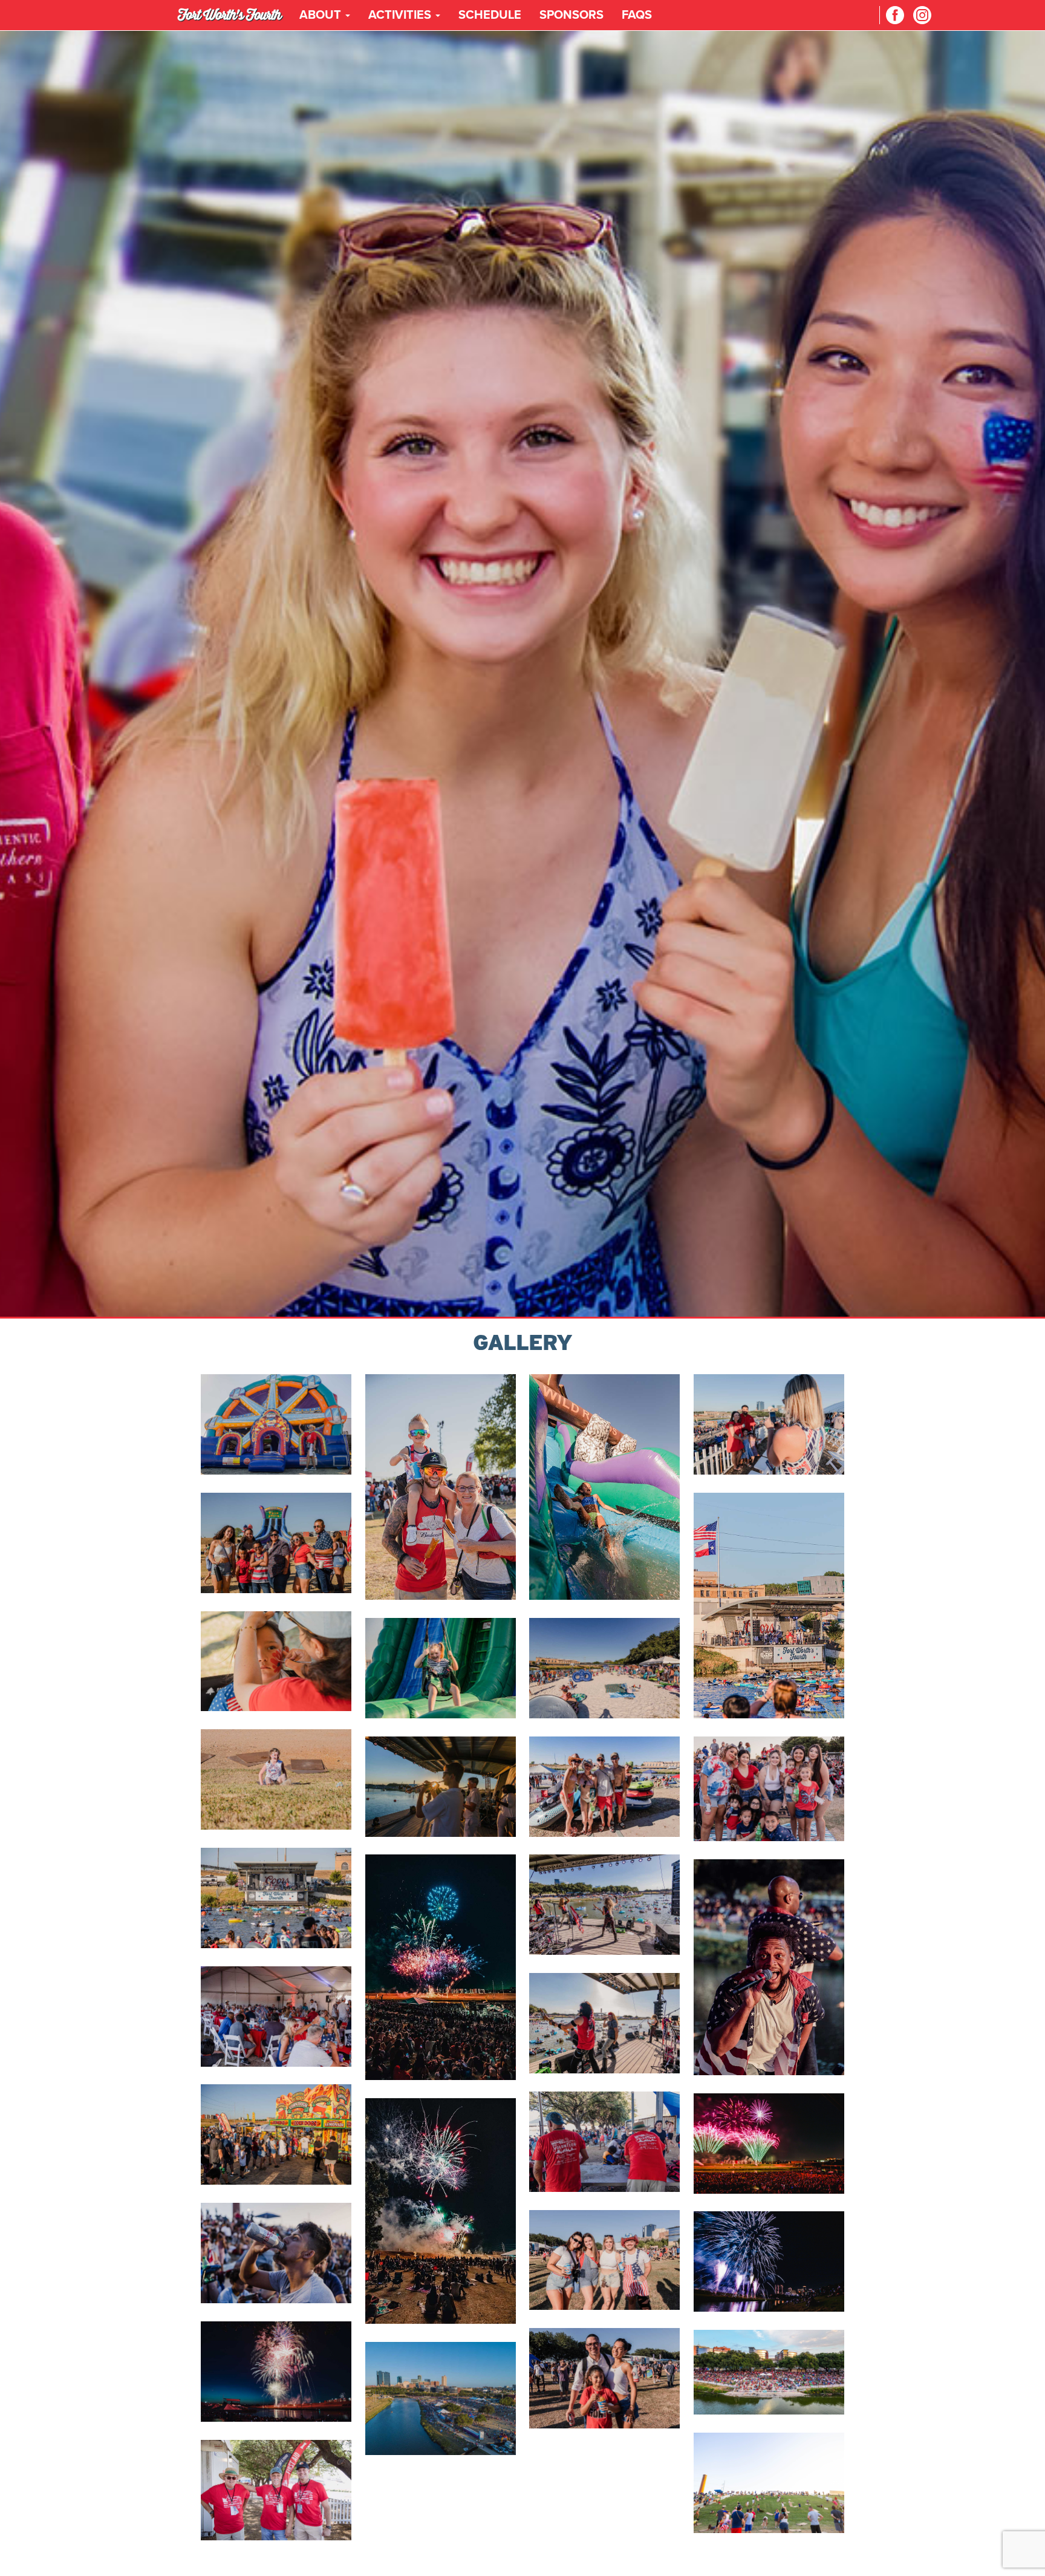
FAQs (637, 15)
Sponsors (571, 15)
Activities (401, 15)
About (322, 15)
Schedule (490, 15)
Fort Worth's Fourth (230, 15)
